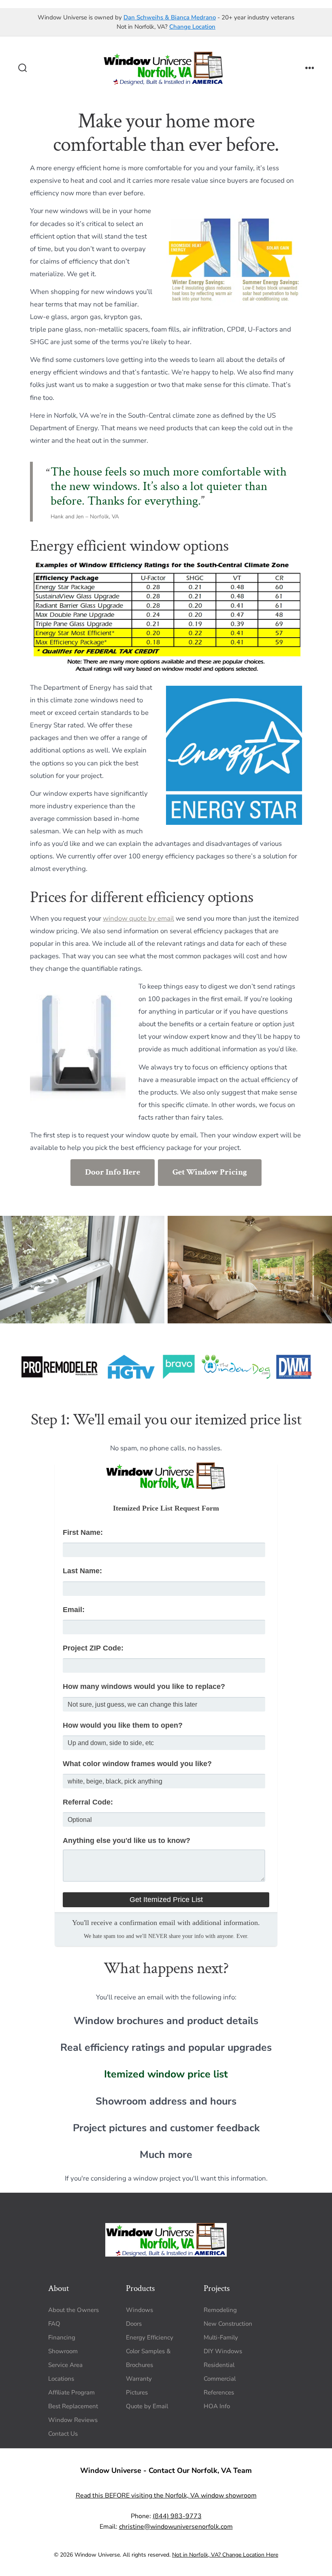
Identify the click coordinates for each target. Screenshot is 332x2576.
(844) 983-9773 (177, 2516)
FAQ (54, 2324)
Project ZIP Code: (93, 1648)
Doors (134, 2324)
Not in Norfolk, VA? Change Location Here (225, 2555)
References (219, 2392)
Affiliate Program (71, 2392)
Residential (219, 2365)
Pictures (137, 2392)
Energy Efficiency (150, 2337)
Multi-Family (221, 2337)
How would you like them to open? (123, 1725)
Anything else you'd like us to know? (127, 1841)
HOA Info (217, 2406)
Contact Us (63, 2434)
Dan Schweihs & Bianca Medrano (170, 17)
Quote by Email (147, 2406)
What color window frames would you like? (137, 1764)
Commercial (220, 2379)
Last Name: (82, 1571)
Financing (62, 2337)
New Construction (228, 2324)
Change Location (192, 27)
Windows (139, 2310)
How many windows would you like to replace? (144, 1686)
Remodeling (220, 2310)
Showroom (63, 2351)
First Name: (83, 1532)
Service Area (65, 2365)
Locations (61, 2379)
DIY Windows (223, 2351)
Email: (74, 1610)
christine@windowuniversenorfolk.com (176, 2527)
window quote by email (138, 918)
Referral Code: (88, 1802)
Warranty (139, 2379)
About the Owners (73, 2310)
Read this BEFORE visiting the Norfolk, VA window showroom (166, 2496)
